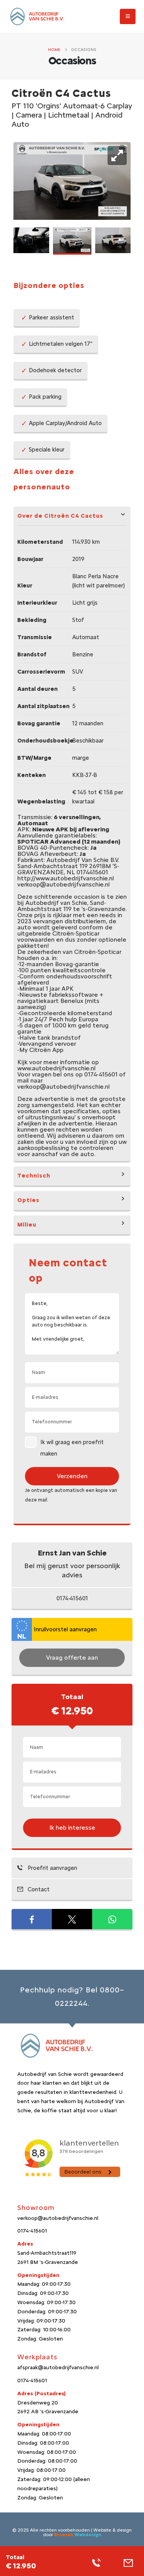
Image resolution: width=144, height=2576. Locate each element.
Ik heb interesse (72, 1828)
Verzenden (72, 1476)
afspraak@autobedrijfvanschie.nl (58, 2367)
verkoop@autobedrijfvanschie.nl (58, 2218)
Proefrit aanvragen (52, 1868)
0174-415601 (72, 1598)
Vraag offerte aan (72, 1658)
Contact (38, 1889)
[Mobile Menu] (128, 16)
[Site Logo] (36, 17)
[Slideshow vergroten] (117, 155)
